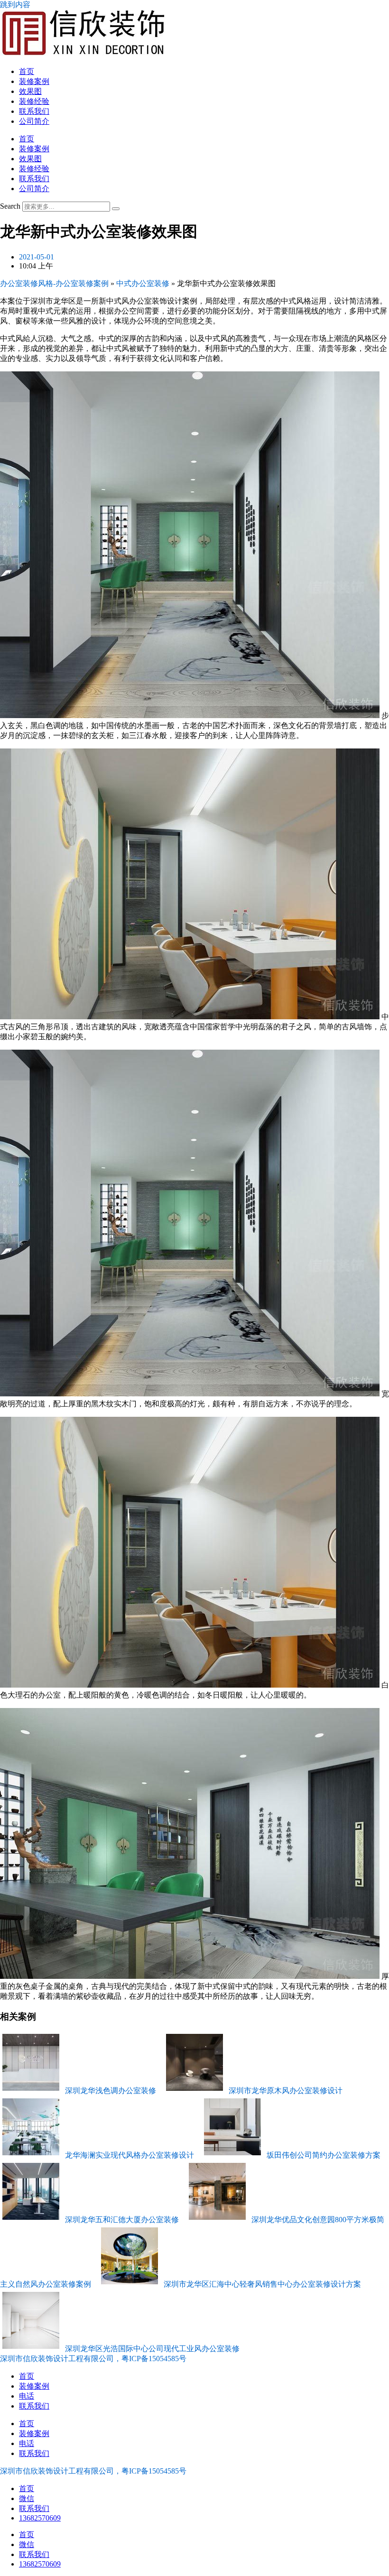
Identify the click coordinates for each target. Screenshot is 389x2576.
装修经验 (34, 101)
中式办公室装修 (143, 283)
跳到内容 (15, 5)
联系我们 (34, 111)
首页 (27, 71)
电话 (27, 2396)
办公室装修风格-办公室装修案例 (54, 283)
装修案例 (34, 81)
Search (10, 206)
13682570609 (40, 2518)
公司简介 (34, 121)
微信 (27, 2498)
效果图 (30, 91)
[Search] (116, 209)
